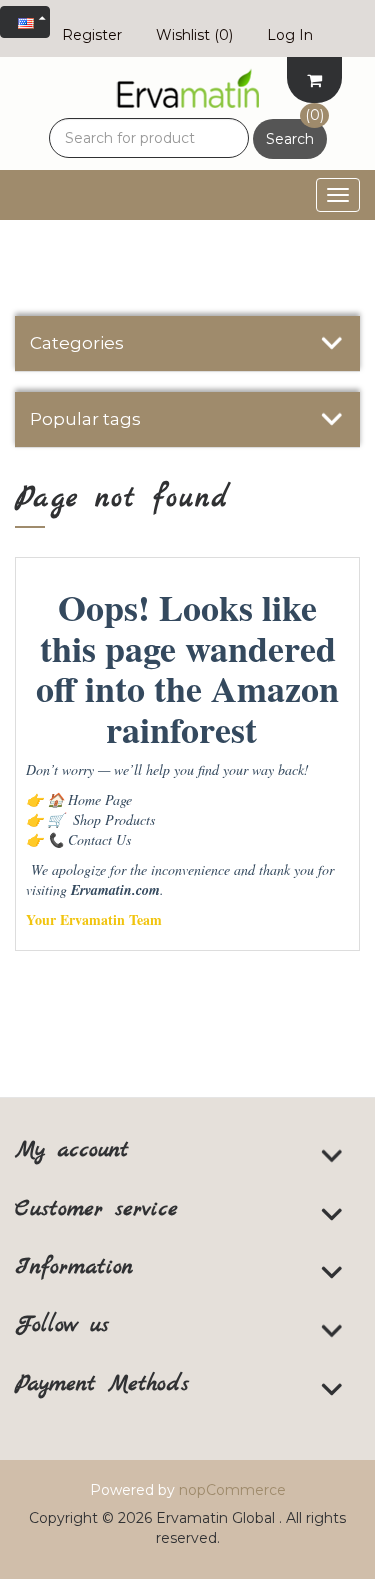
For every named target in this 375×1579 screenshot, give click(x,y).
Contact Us (89, 839)
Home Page (89, 799)
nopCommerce (232, 1490)
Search (290, 139)
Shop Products (101, 819)
